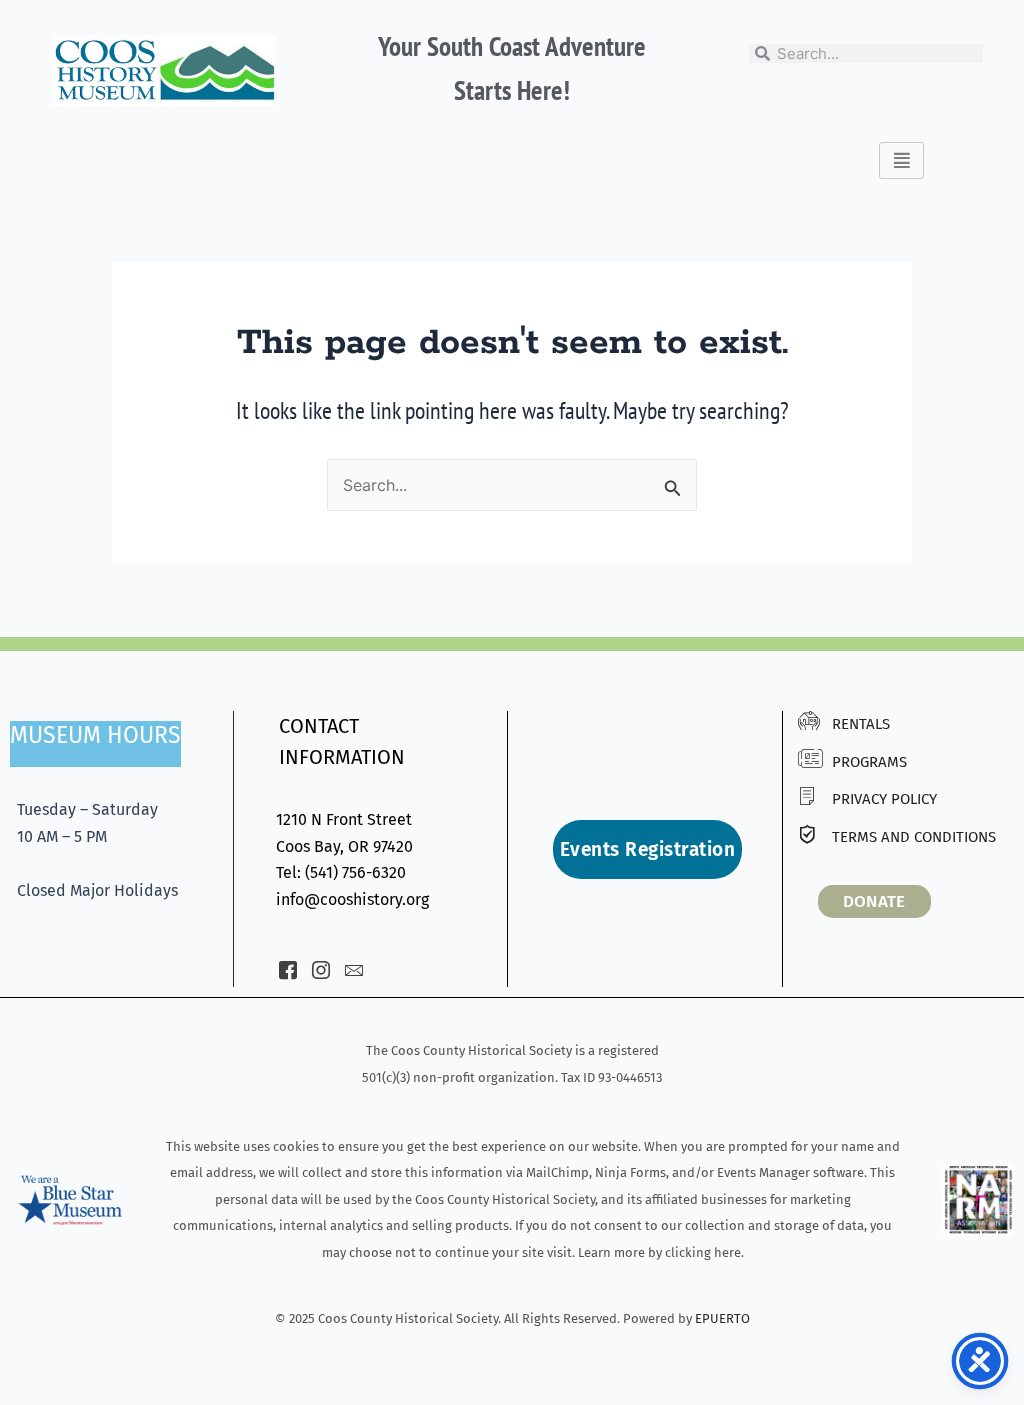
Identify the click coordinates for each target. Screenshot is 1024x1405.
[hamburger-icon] (901, 160)
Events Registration (648, 849)
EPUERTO (722, 1318)
